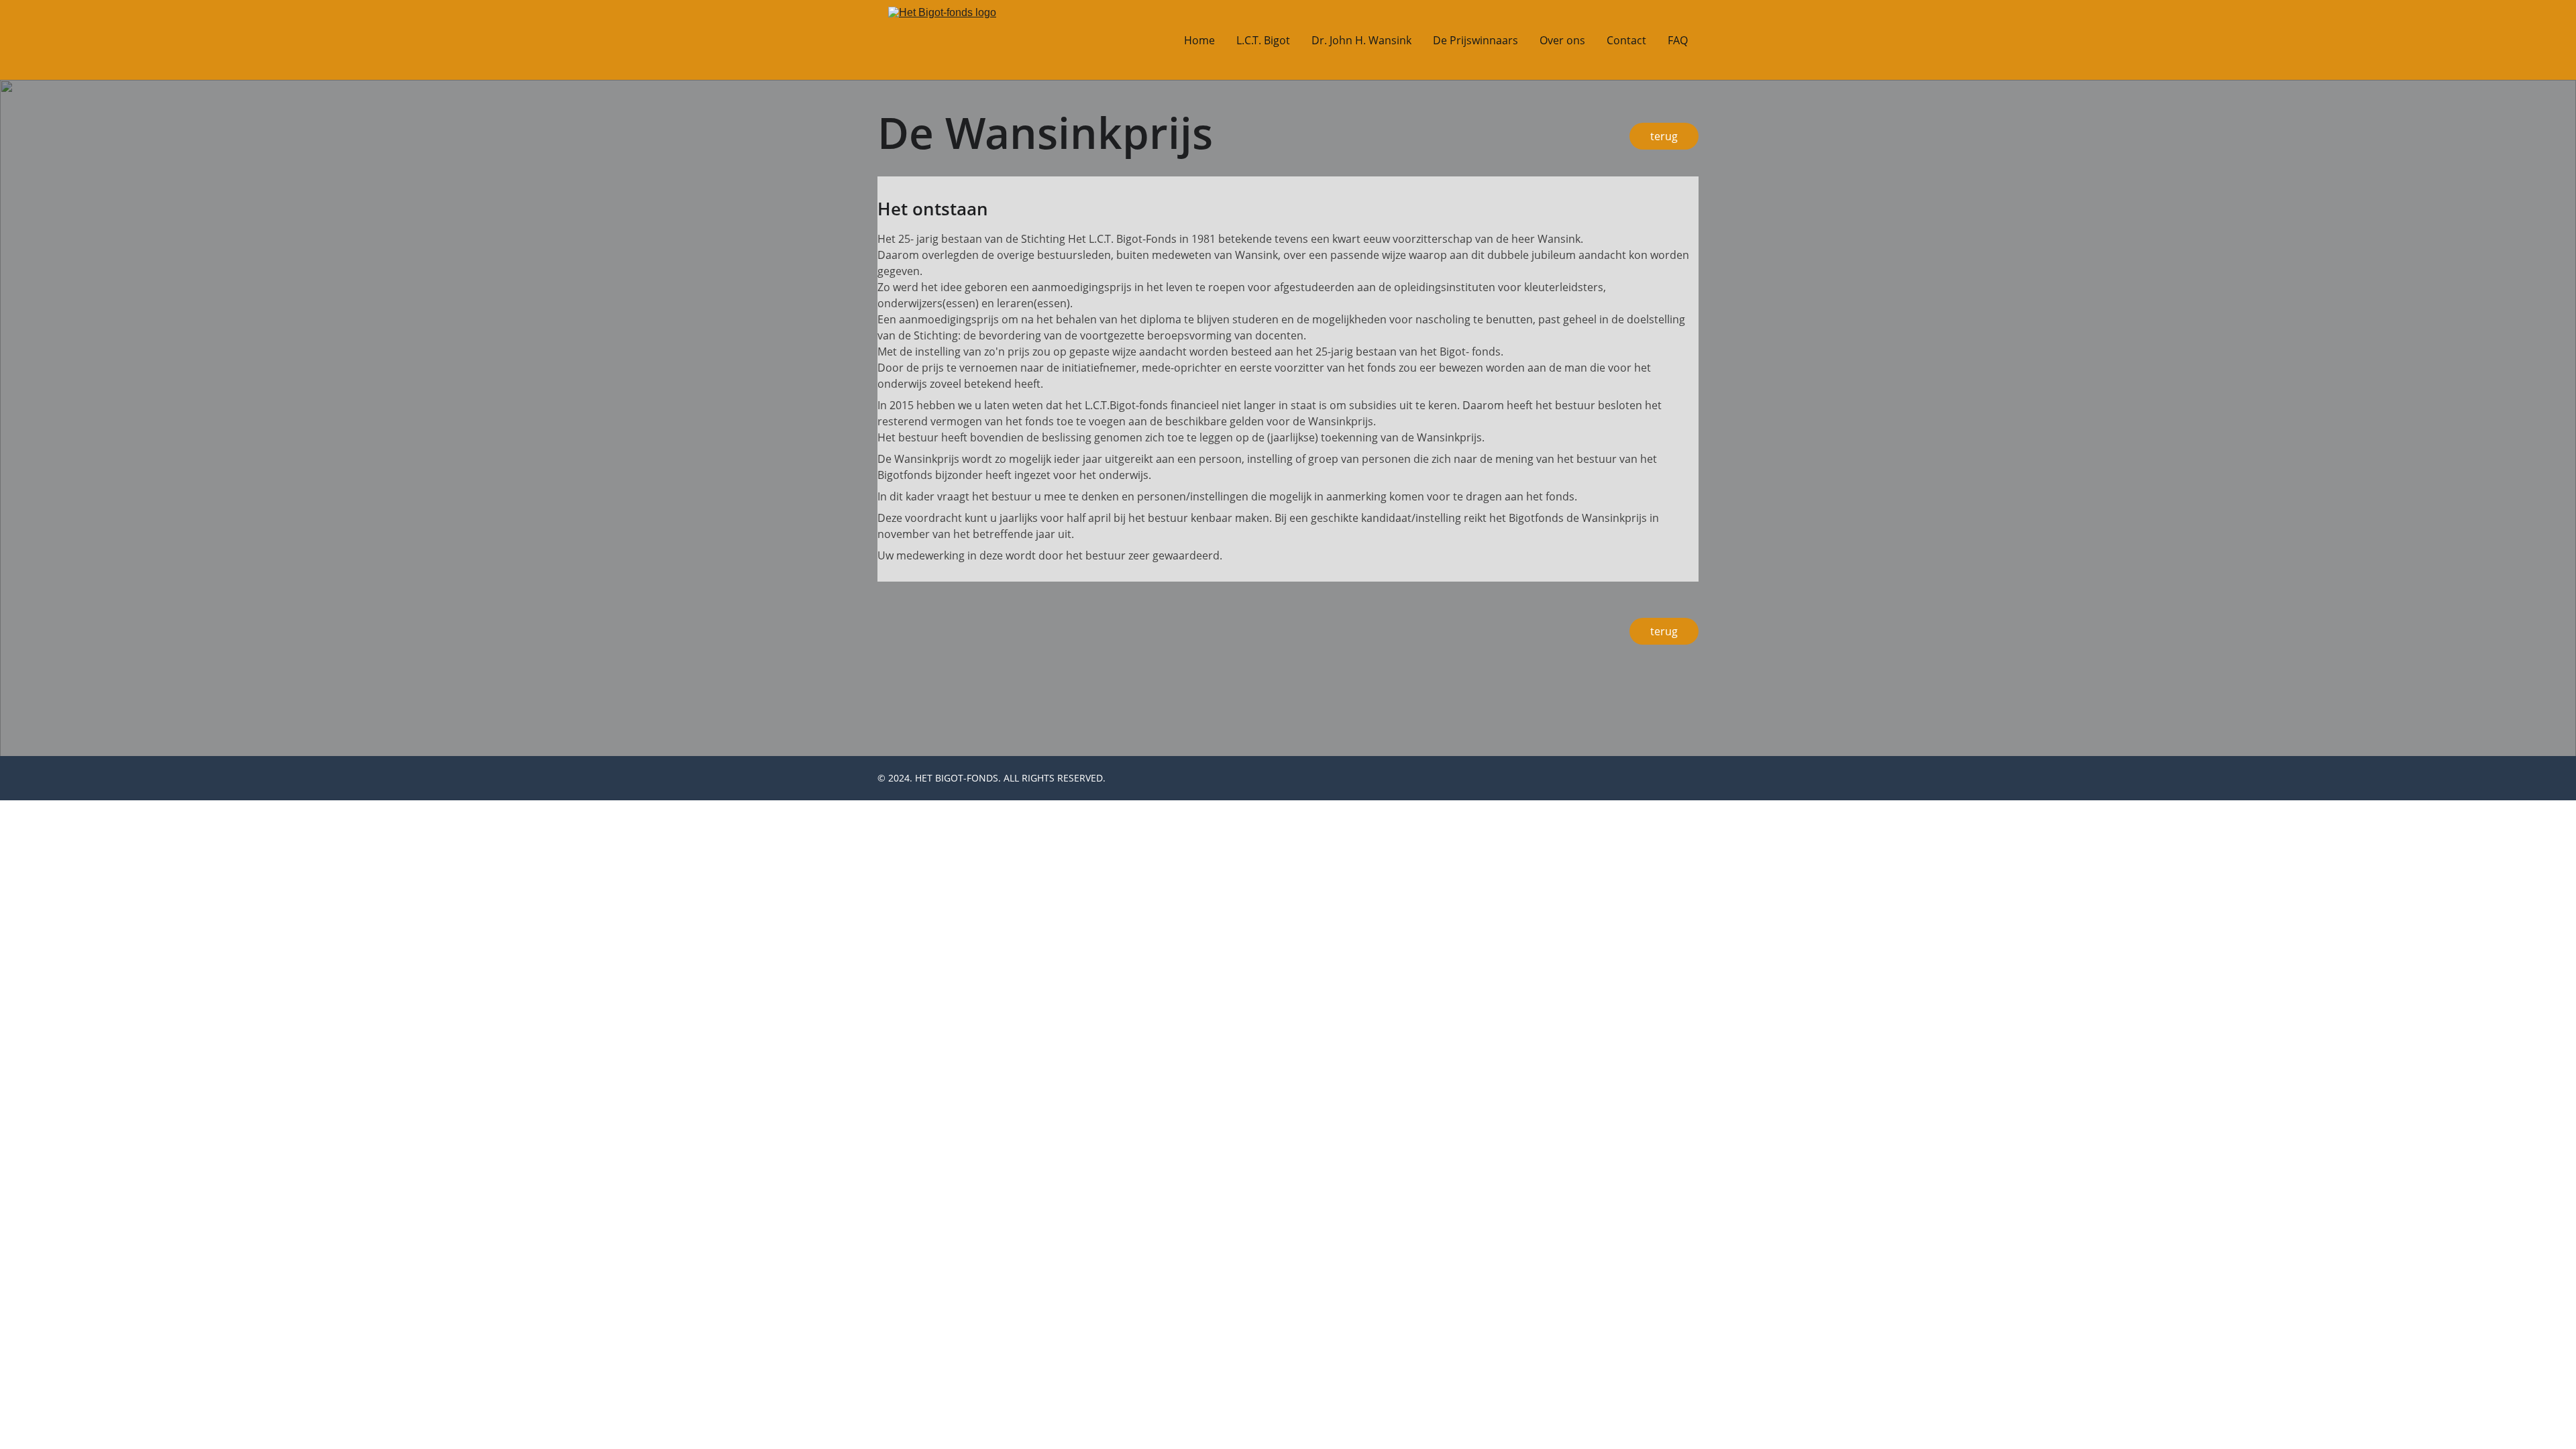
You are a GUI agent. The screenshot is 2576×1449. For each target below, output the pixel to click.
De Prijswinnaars (1475, 40)
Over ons (1562, 40)
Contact (1626, 40)
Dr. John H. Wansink (1361, 40)
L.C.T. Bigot (1263, 40)
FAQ (1678, 40)
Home (1199, 40)
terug (1664, 631)
